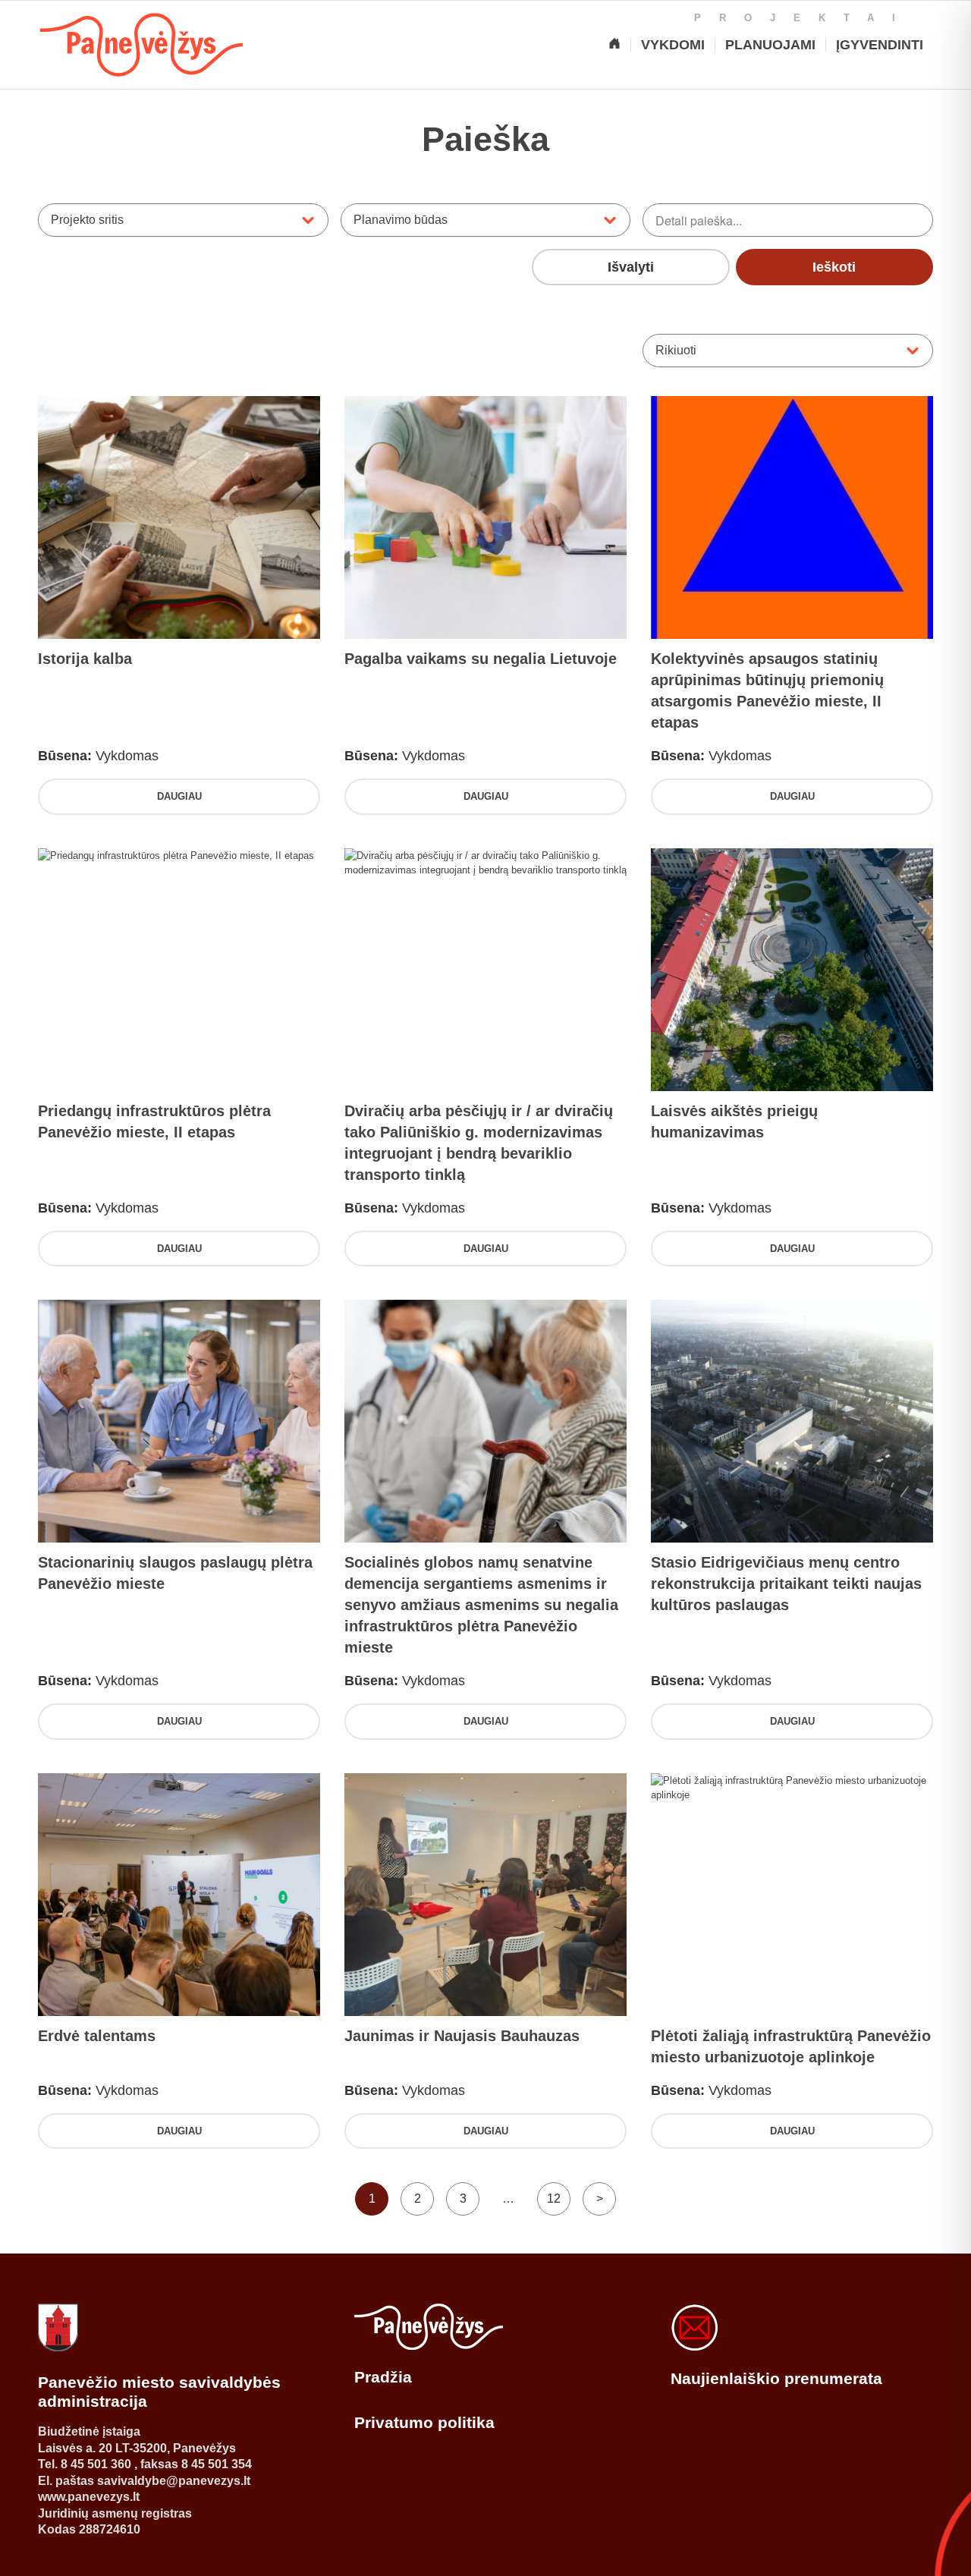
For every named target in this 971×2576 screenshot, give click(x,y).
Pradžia (383, 2377)
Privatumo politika (424, 2422)
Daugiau (179, 796)
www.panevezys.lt (89, 2497)
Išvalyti (631, 267)
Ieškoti (834, 267)
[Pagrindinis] (614, 45)
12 (554, 2199)
